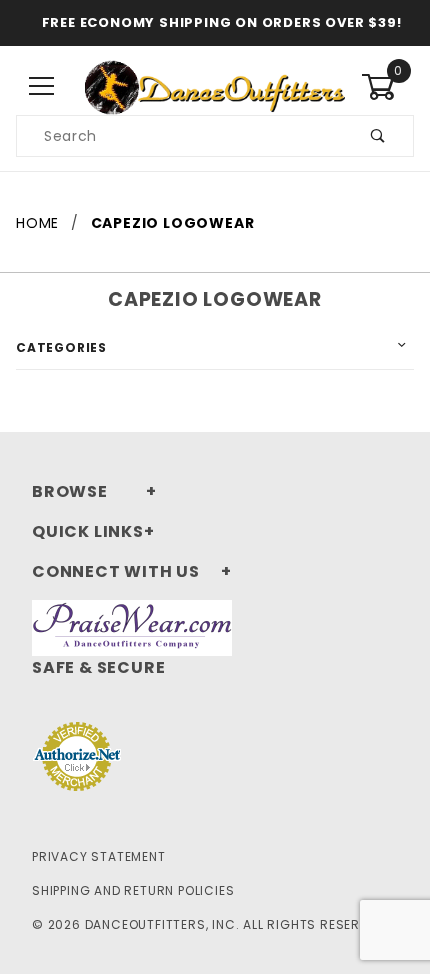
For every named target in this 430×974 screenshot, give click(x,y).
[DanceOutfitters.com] (215, 86)
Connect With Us (116, 571)
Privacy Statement (99, 856)
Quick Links (88, 531)
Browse (70, 491)
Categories (61, 347)
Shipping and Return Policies (133, 890)
